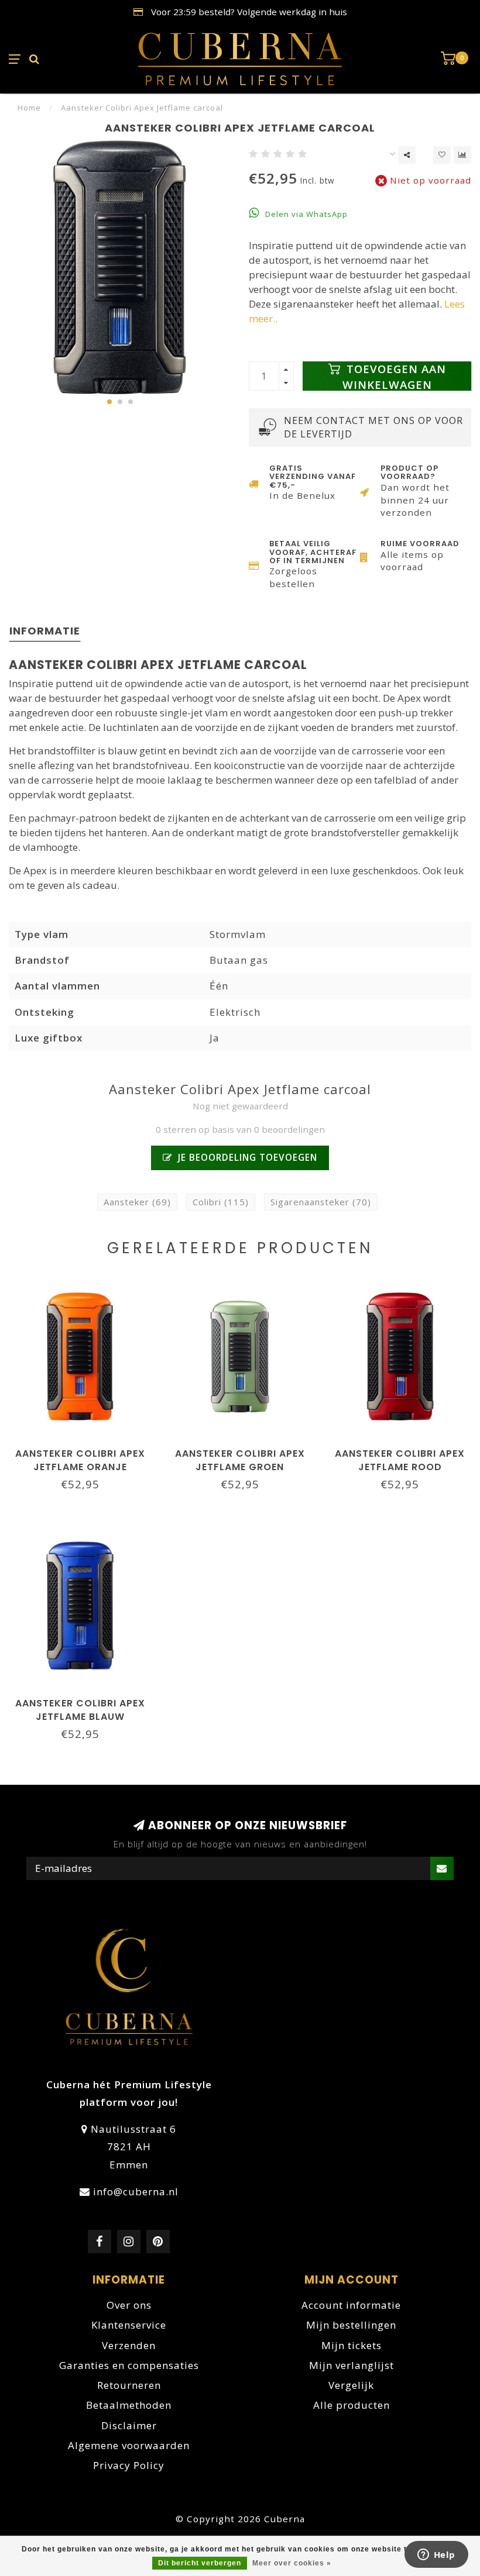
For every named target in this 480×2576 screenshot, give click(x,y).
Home (29, 108)
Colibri (221, 1202)
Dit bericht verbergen (200, 2563)
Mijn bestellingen (351, 2325)
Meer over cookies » (292, 2563)
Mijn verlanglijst (352, 2365)
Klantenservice (129, 2325)
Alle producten (352, 2405)
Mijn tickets (352, 2345)
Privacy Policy (129, 2465)
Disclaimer (129, 2425)
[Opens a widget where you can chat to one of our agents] (436, 2556)
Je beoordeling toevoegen (246, 1157)
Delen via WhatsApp (305, 214)
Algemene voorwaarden (129, 2445)
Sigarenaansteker (321, 1202)
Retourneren (129, 2385)
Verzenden (129, 2345)
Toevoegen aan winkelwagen (394, 376)
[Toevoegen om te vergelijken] (462, 155)
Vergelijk (351, 2385)
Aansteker (137, 1202)
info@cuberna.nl (136, 2192)
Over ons (129, 2305)
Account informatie (351, 2305)
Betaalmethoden (129, 2405)
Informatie (45, 631)
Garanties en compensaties (129, 2365)
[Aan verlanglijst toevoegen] (442, 155)
